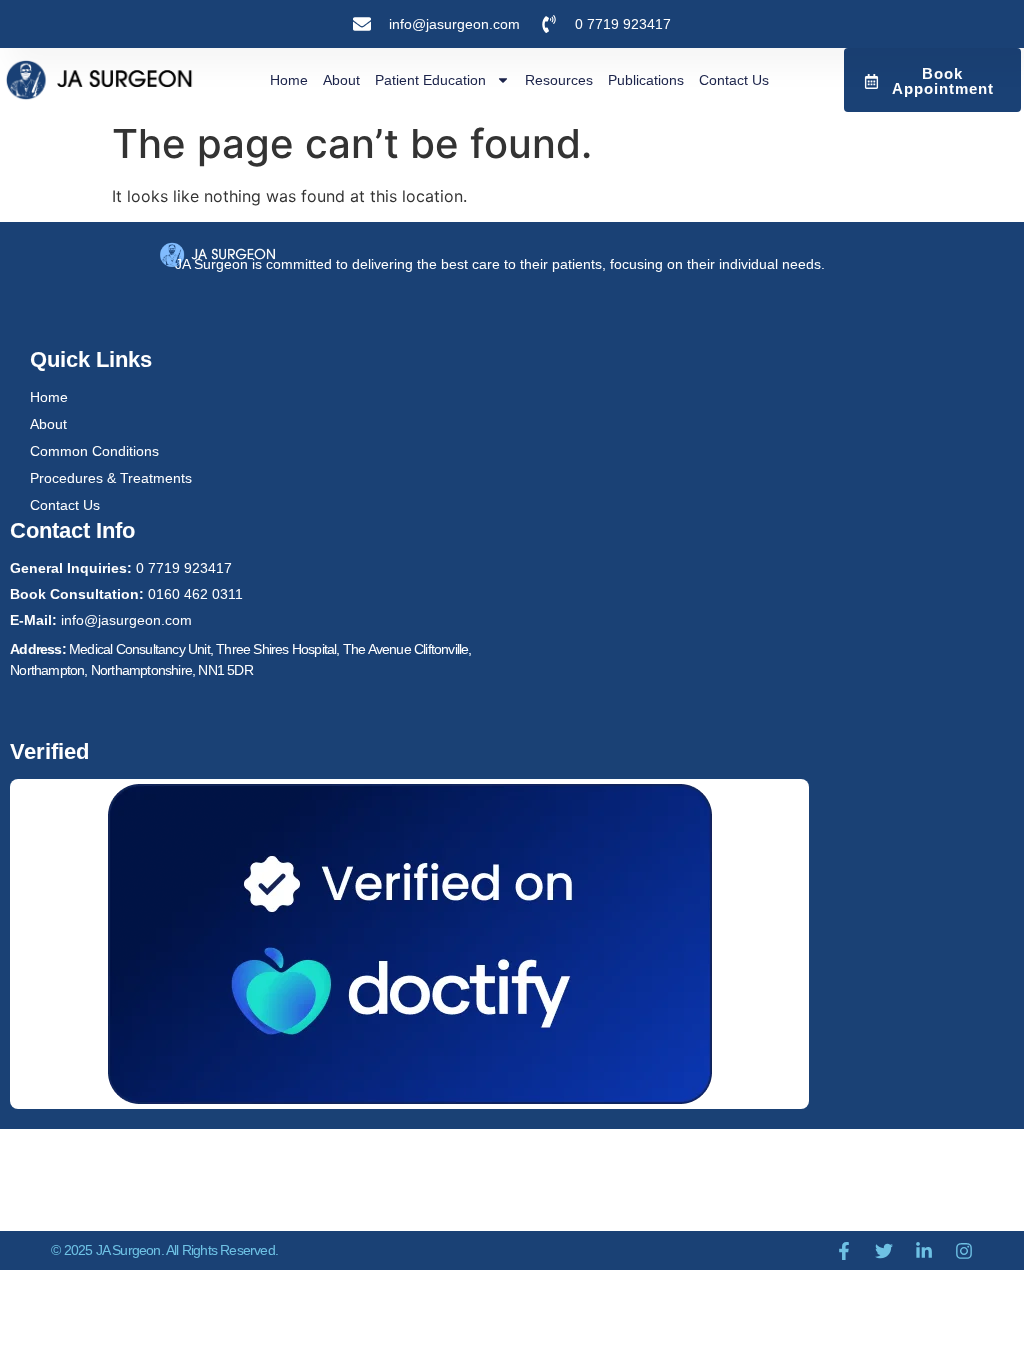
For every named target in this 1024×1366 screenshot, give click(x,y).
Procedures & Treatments (111, 478)
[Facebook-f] (844, 1251)
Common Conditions (94, 451)
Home (289, 80)
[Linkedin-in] (924, 1251)
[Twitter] (884, 1251)
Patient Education (430, 80)
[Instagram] (964, 1251)
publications (646, 80)
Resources (559, 80)
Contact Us (734, 80)
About (341, 80)
